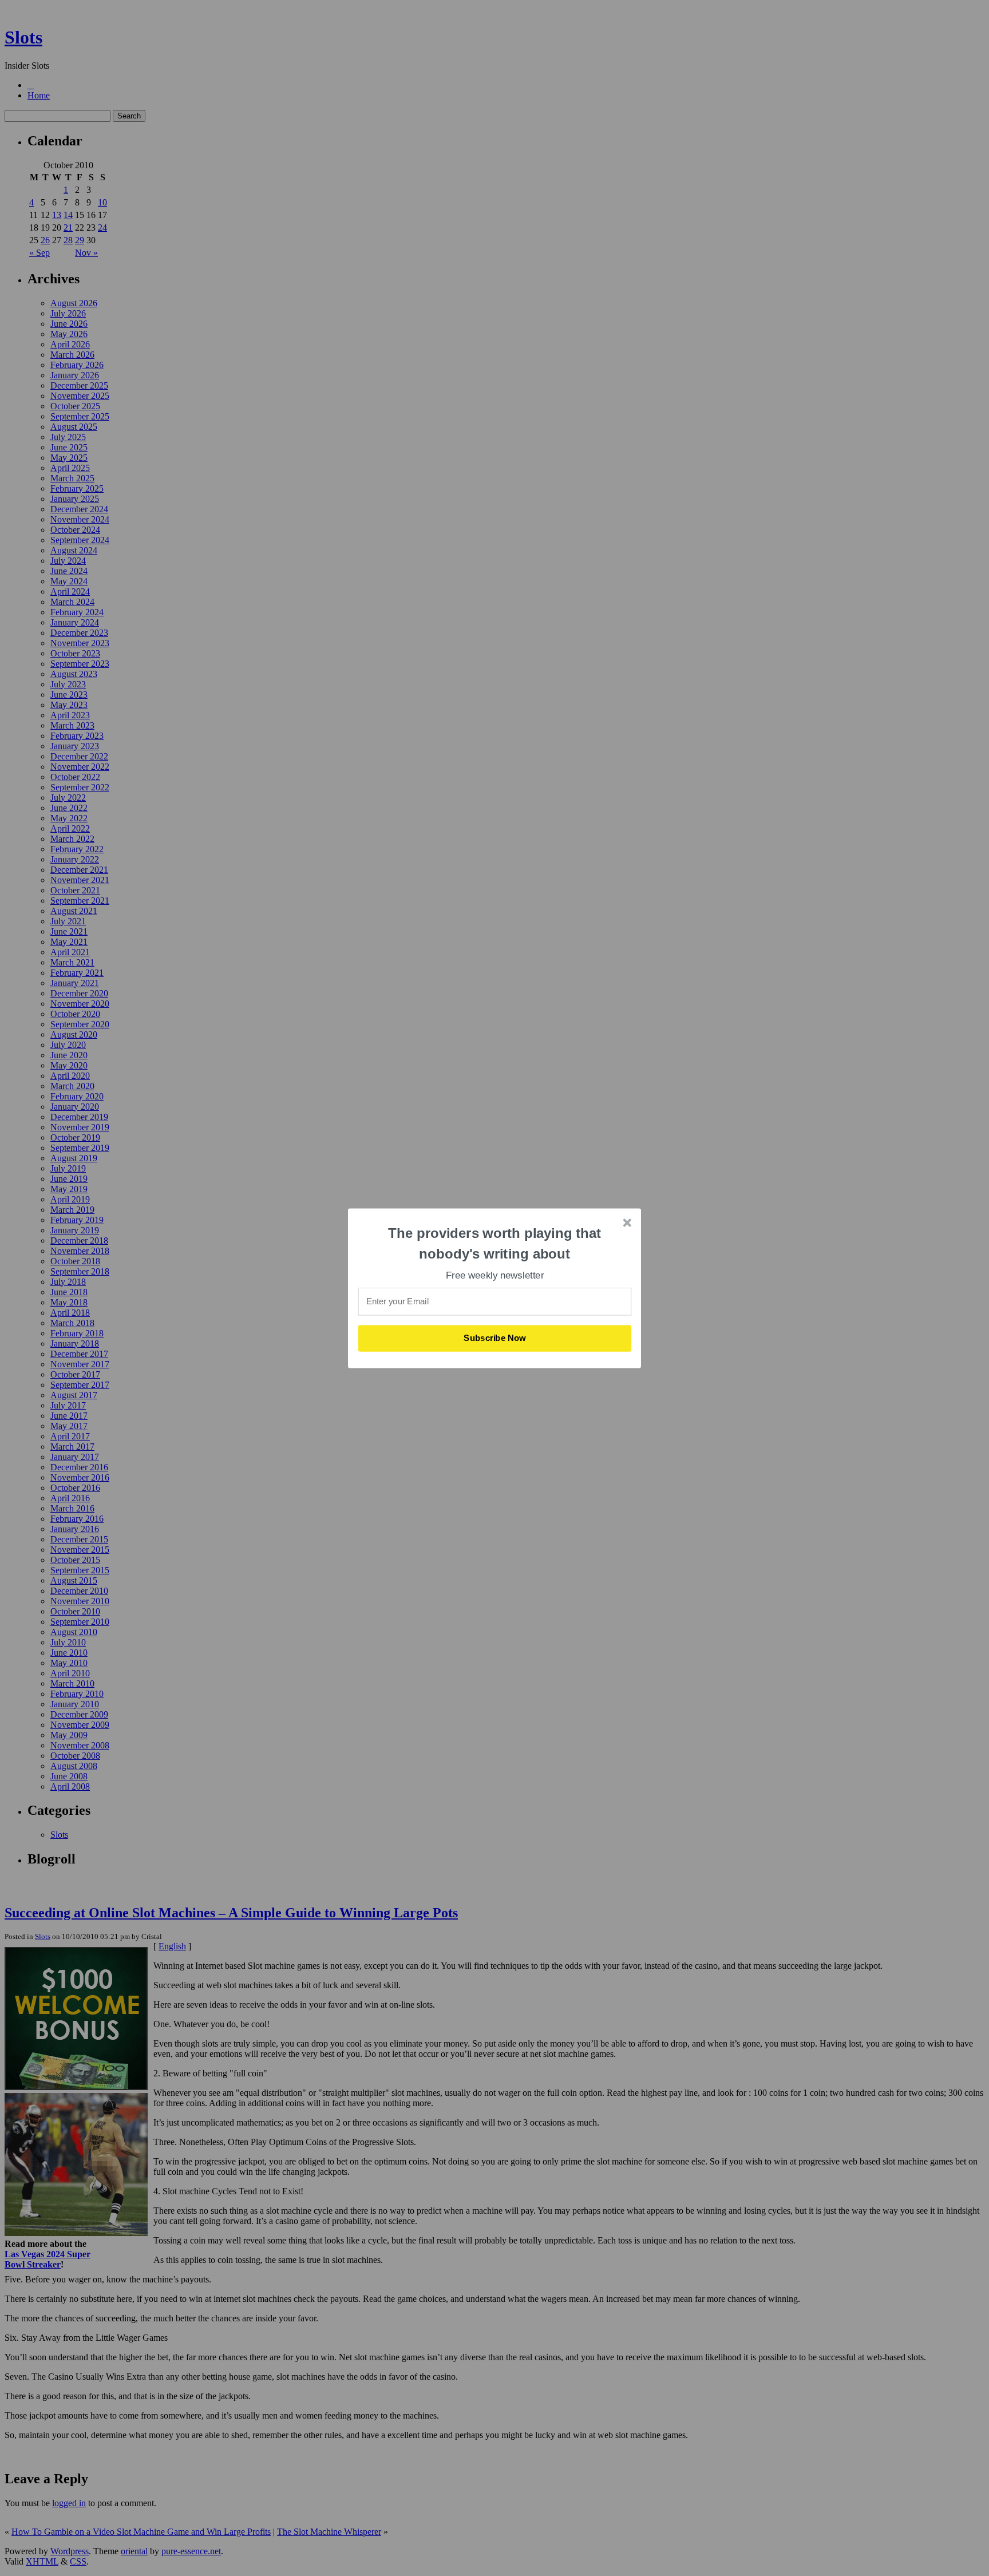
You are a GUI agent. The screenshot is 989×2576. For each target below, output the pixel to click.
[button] (495, 1243)
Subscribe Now (495, 1338)
